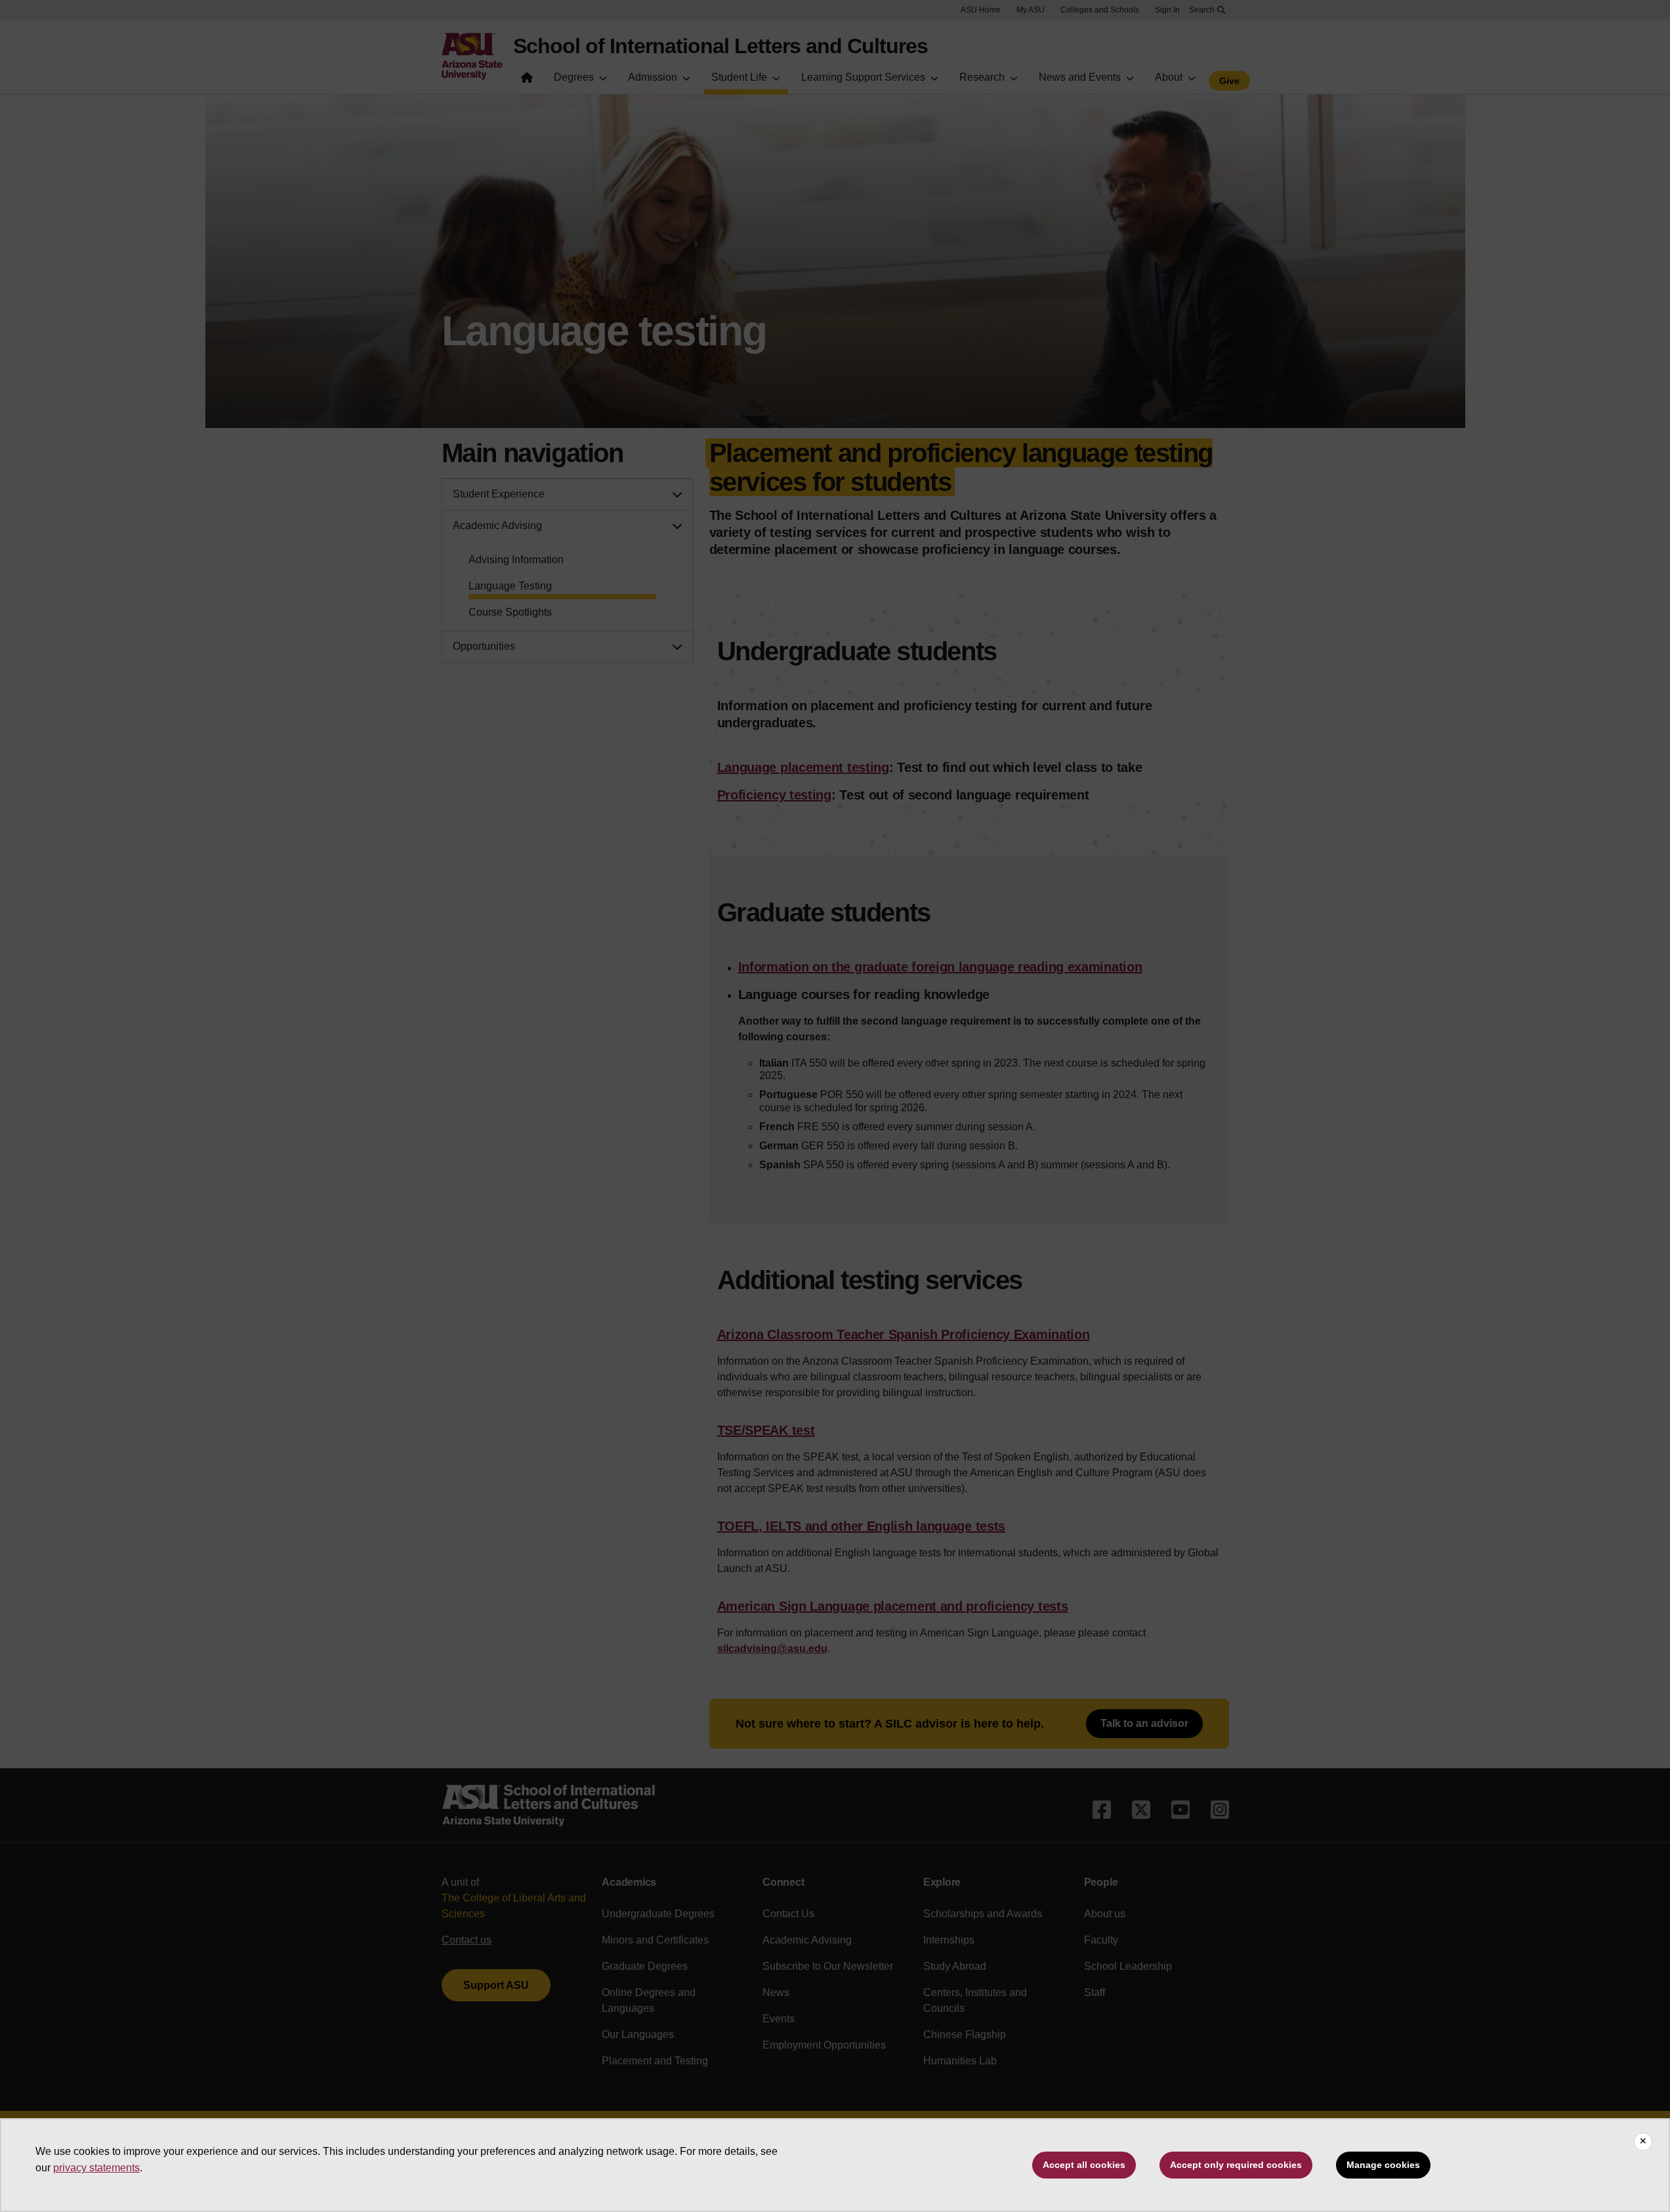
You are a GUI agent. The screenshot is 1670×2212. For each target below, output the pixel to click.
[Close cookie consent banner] (1643, 2142)
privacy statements (96, 2168)
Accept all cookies (1084, 2165)
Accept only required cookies (1236, 2165)
